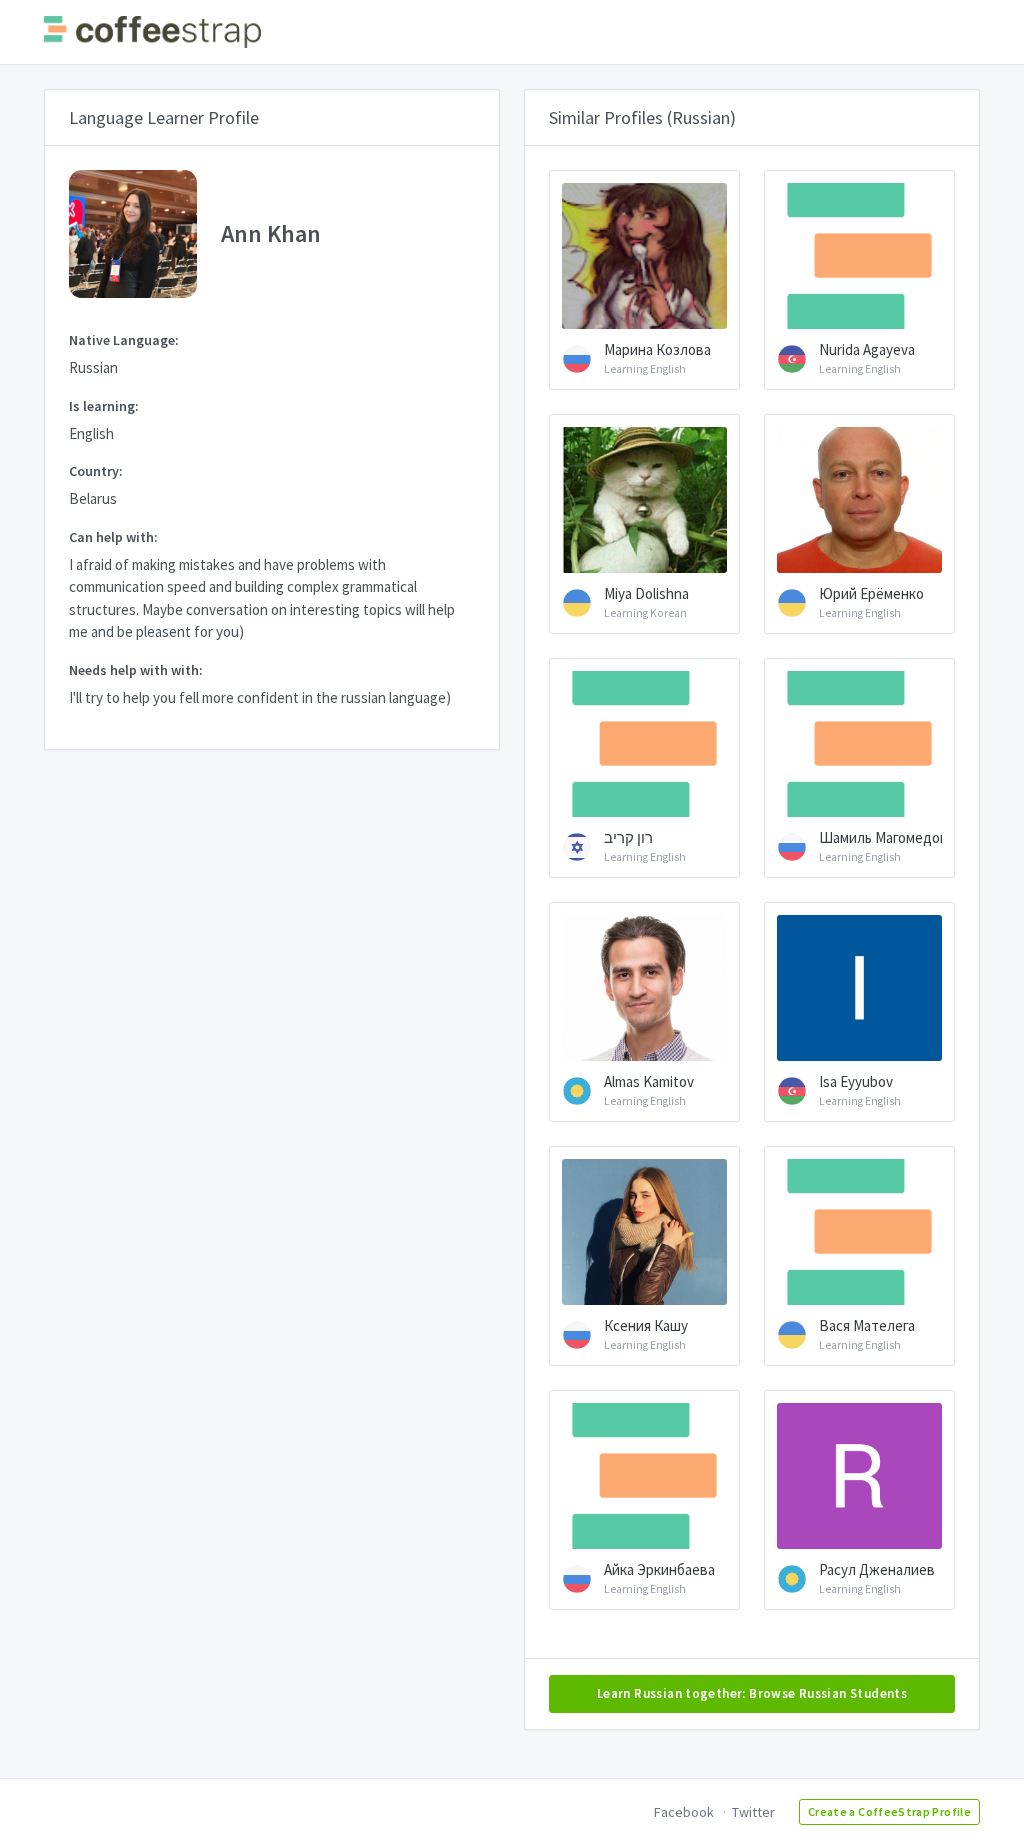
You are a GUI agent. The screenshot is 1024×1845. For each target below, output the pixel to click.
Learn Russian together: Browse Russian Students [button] (752, 1693)
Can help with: (113, 537)
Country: (96, 471)
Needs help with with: (136, 670)
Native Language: (124, 340)
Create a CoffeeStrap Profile (889, 1811)
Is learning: (104, 406)
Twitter (753, 1812)
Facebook (684, 1812)
